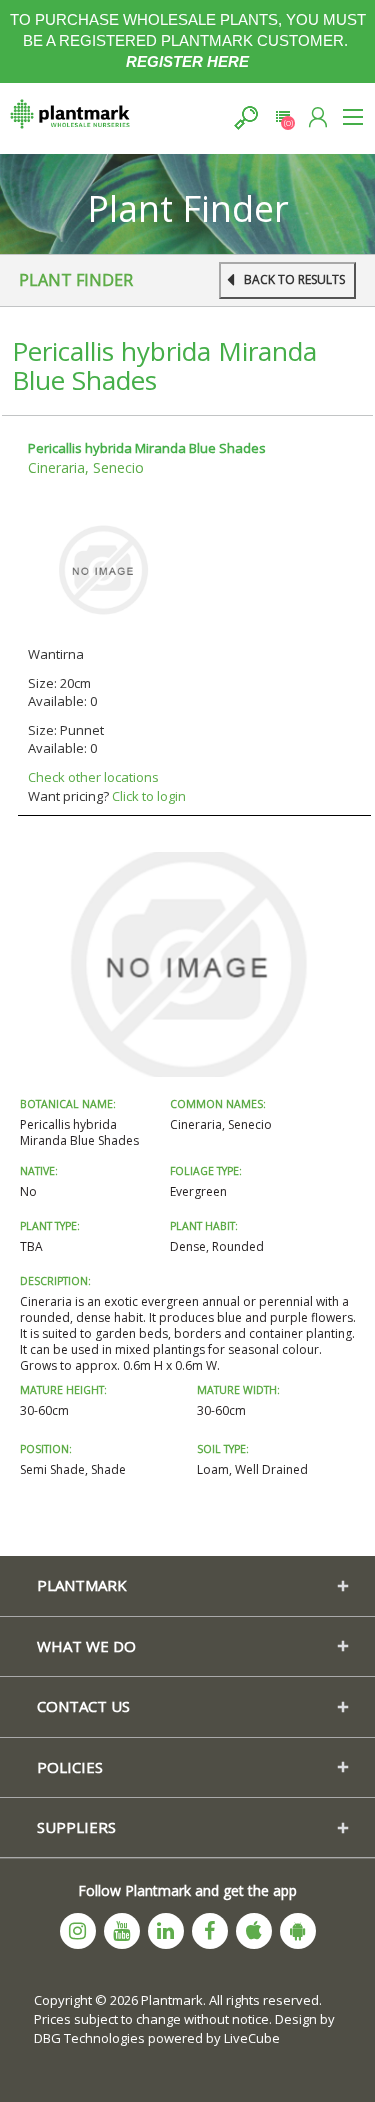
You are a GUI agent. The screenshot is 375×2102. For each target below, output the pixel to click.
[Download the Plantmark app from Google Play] (298, 1931)
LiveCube (252, 2038)
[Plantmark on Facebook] (210, 1931)
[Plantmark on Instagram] (78, 1931)
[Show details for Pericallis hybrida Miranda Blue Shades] (103, 569)
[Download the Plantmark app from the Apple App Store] (254, 1931)
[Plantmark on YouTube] (122, 1931)
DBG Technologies (89, 2038)
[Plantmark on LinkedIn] (166, 1931)
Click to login (149, 796)
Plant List (282, 117)
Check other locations (93, 777)
